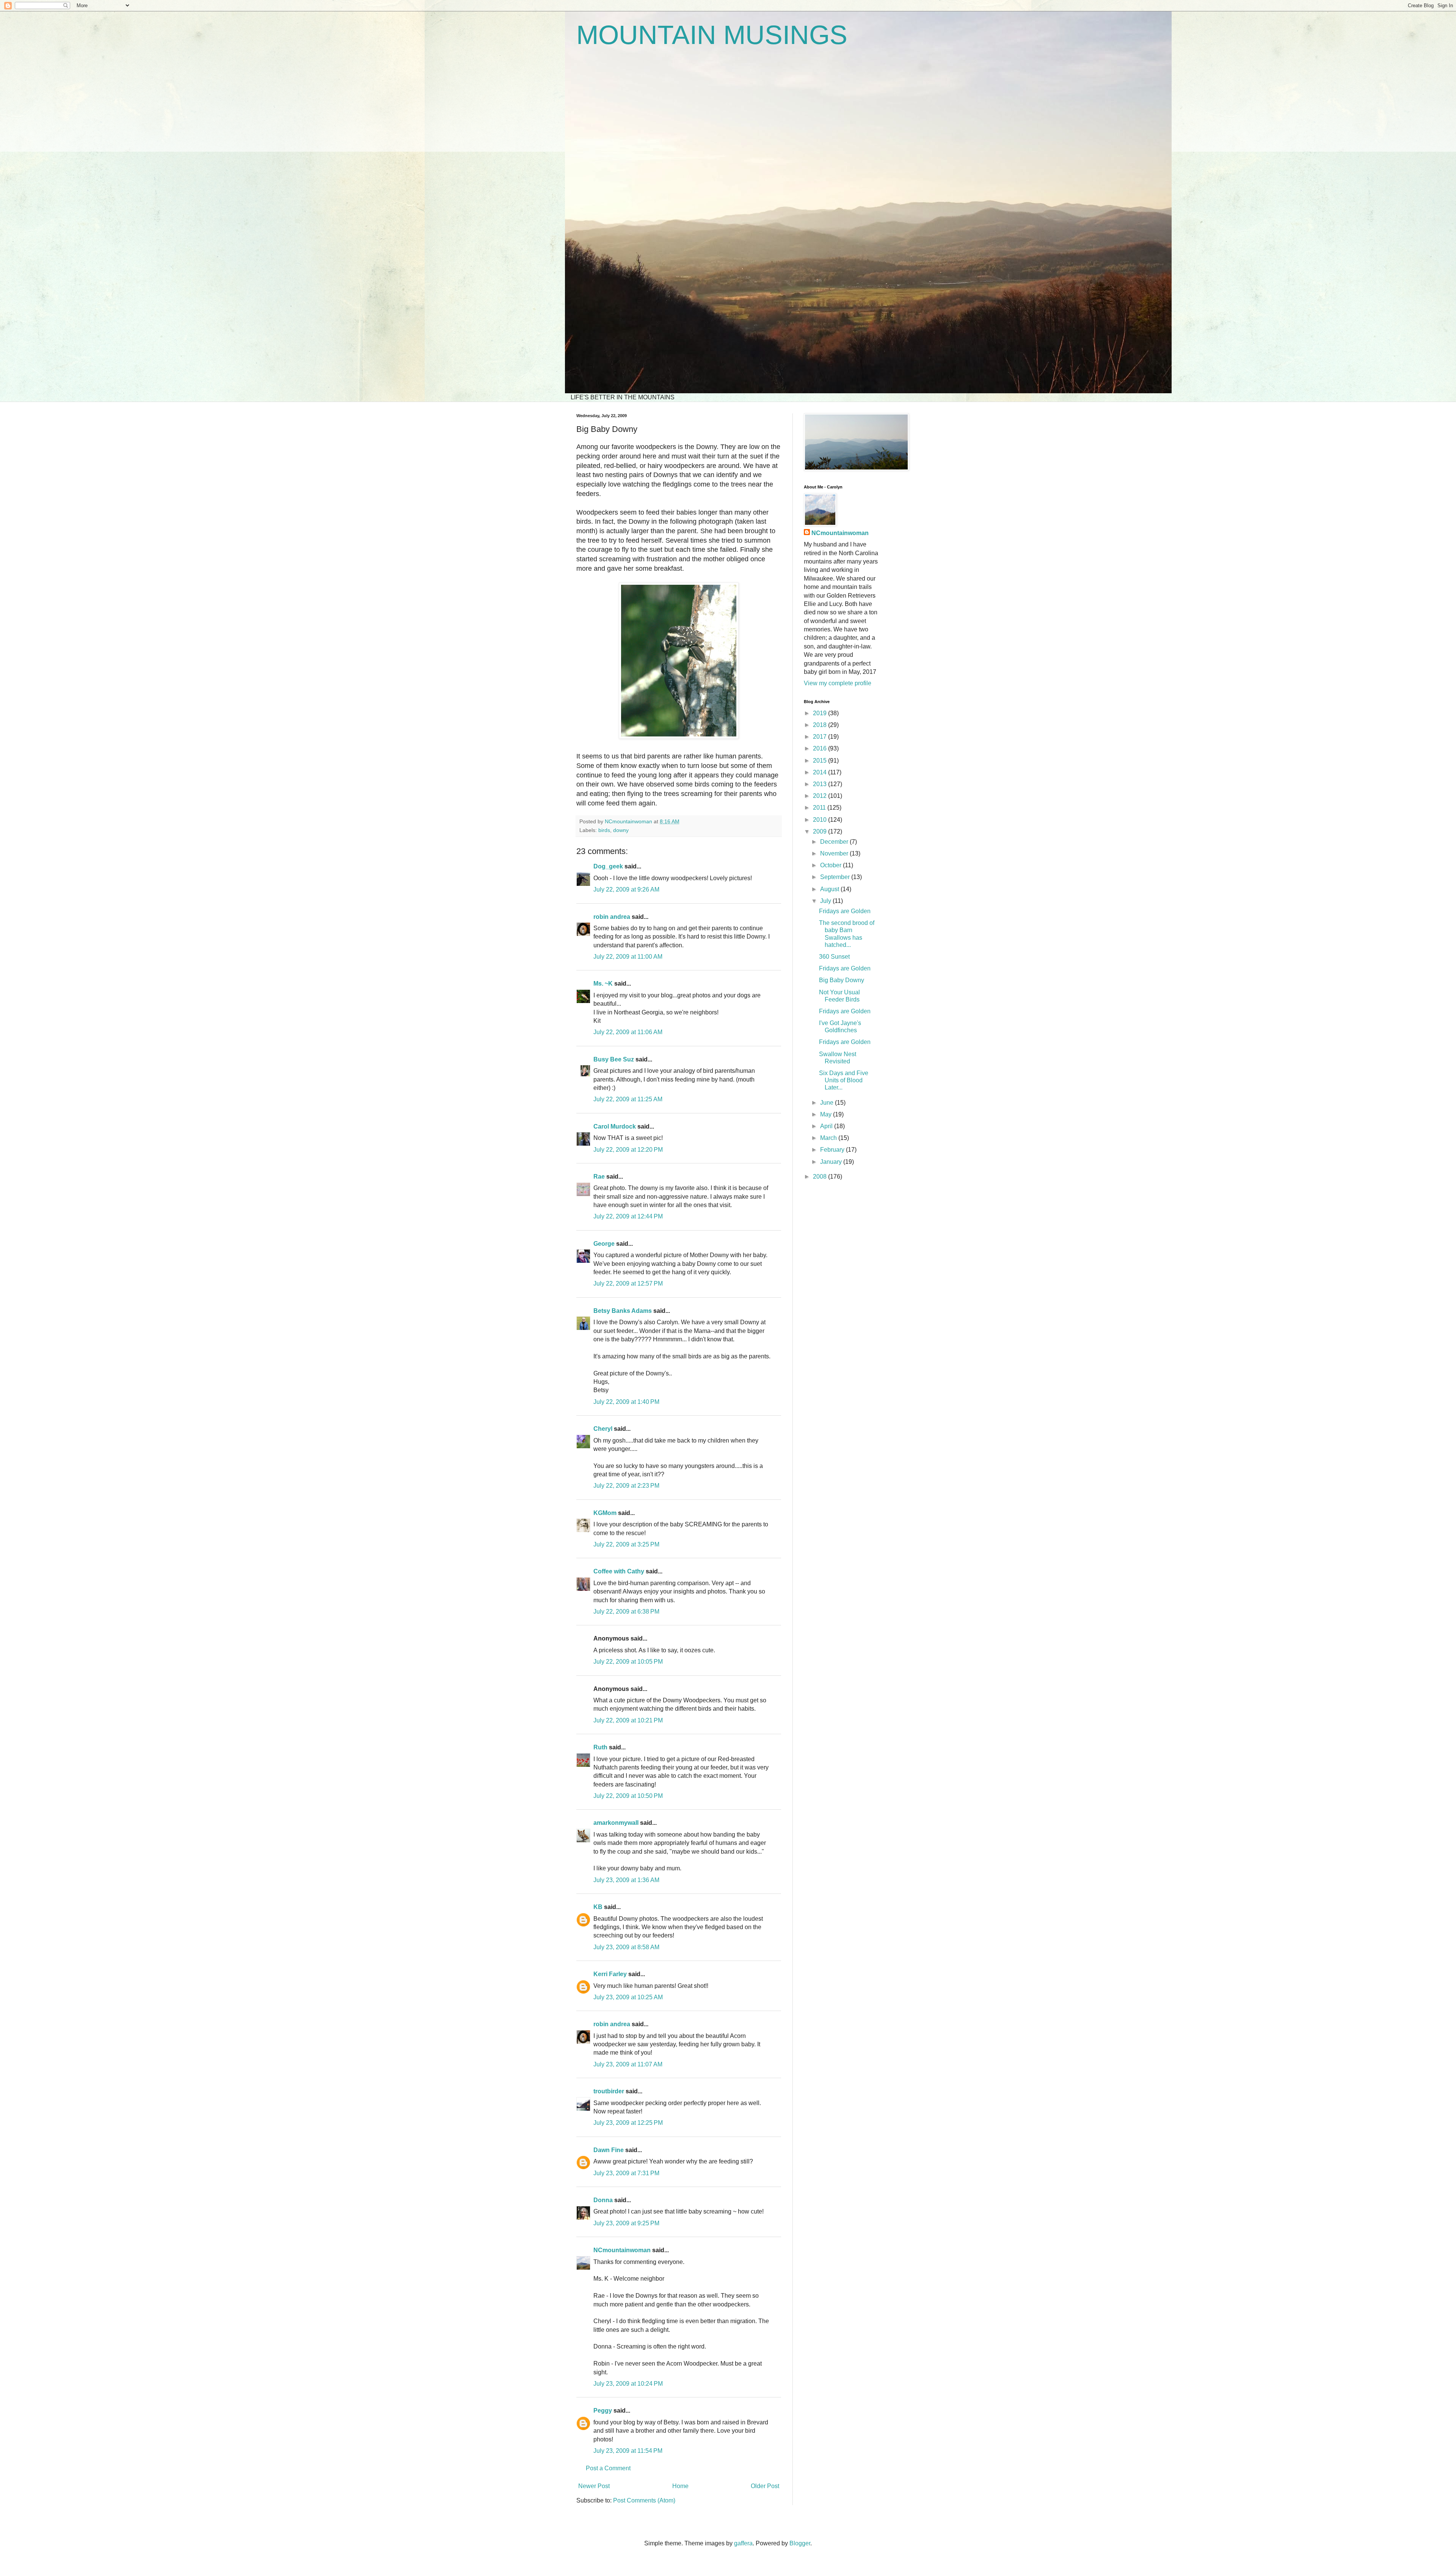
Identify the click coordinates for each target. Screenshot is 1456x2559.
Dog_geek (608, 866)
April (827, 1126)
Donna (603, 2200)
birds (604, 830)
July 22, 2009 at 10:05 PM (628, 1662)
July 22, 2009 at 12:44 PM (628, 1216)
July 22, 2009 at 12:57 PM (628, 1283)
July (826, 901)
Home (680, 2486)
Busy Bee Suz (614, 1059)
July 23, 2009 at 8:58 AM (626, 1947)
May (827, 1114)
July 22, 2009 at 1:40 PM (626, 1402)
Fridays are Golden (845, 911)
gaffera (743, 2543)
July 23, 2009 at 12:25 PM (628, 2123)
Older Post (765, 2486)
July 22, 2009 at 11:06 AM (628, 1032)
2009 (821, 831)
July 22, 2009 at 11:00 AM (628, 957)
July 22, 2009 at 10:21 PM (628, 1720)
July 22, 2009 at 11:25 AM (628, 1099)
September (836, 877)
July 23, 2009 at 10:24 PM (628, 2384)
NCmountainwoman (622, 2250)
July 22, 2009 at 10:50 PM (628, 1796)
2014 (821, 772)
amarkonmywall (616, 1823)
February (833, 1150)
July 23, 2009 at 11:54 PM (628, 2451)
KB (598, 1907)
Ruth (600, 1747)
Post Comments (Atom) (644, 2500)
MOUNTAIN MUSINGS (712, 35)
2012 (821, 796)
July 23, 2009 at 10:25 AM (628, 1997)
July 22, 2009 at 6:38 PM (626, 1612)
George (604, 1244)
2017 (821, 737)
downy (621, 830)
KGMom (605, 1513)
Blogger (800, 2543)
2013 (821, 784)
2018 (821, 725)
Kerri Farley (610, 1974)
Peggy (603, 2411)
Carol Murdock (615, 1126)
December (835, 842)
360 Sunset (834, 957)
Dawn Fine (609, 2150)
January (832, 1162)
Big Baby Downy (842, 980)
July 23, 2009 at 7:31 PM (626, 2173)
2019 (821, 713)
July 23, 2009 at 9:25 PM (626, 2223)
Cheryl (603, 1429)
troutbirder (609, 2091)
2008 (821, 1177)
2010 (821, 820)
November (835, 853)
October (832, 865)
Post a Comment (608, 2468)
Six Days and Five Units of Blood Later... (844, 1080)
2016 (821, 748)
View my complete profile (838, 683)
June (828, 1103)
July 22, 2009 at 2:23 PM (626, 1486)
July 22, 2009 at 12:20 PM (628, 1150)
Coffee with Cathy (619, 1571)
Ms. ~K (603, 984)
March (829, 1138)
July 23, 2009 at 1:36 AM (626, 1880)
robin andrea (612, 917)
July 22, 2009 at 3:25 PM (626, 1544)
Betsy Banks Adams (623, 1311)
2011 (820, 808)
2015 (821, 761)
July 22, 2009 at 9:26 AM (626, 889)
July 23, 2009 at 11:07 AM (628, 2064)
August (830, 889)
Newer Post (594, 2486)
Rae (599, 1177)
